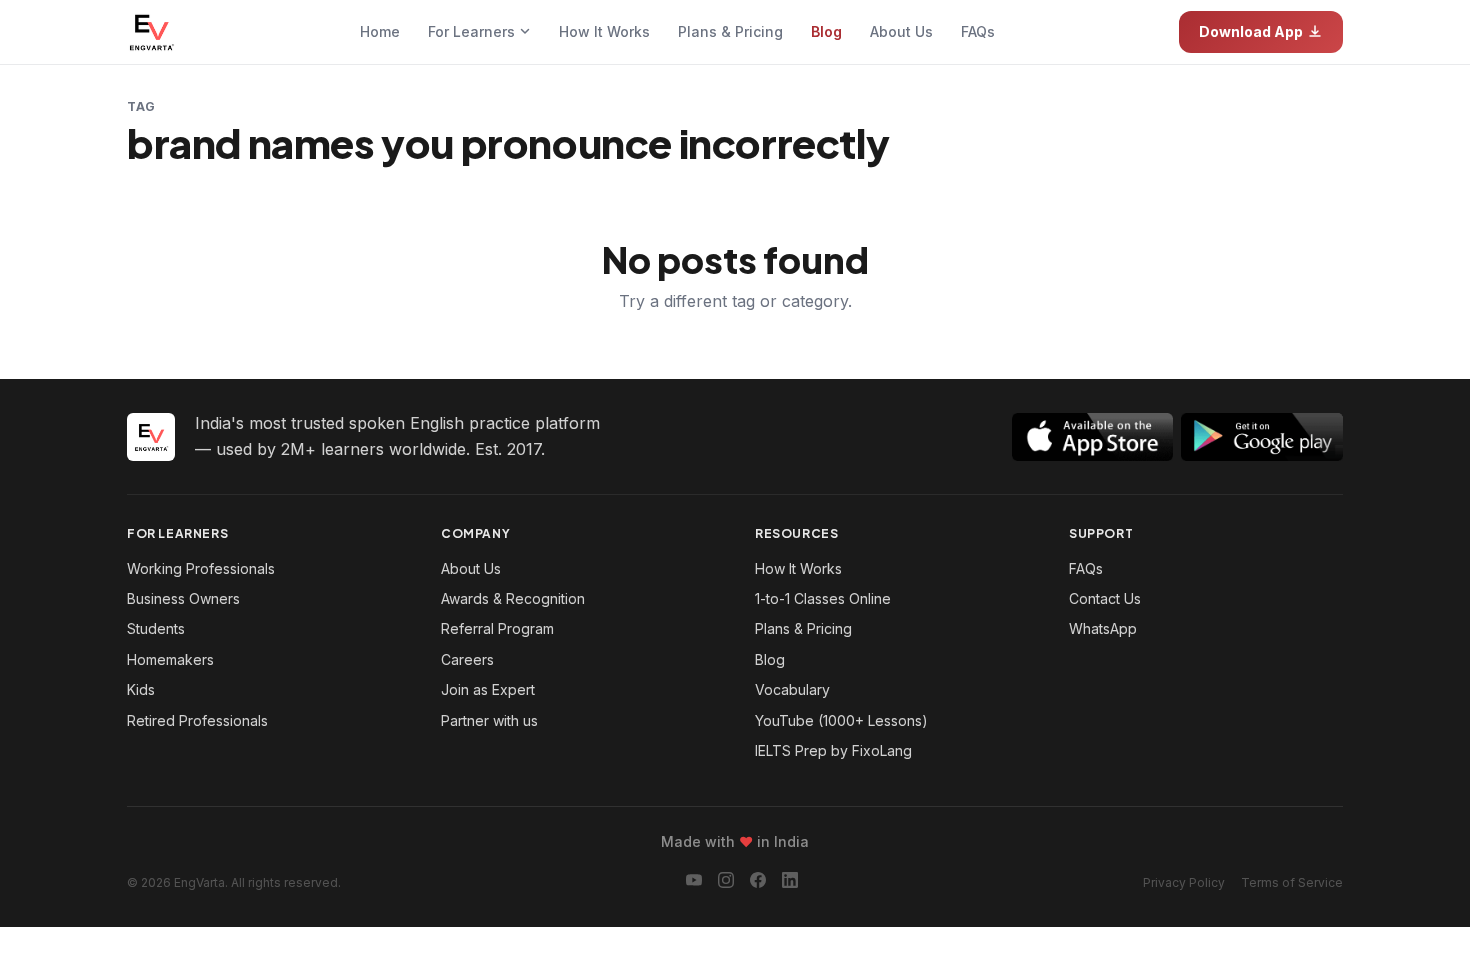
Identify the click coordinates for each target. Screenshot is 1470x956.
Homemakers (170, 659)
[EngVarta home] (151, 32)
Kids (141, 689)
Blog (826, 31)
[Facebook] (758, 883)
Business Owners (183, 598)
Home (380, 31)
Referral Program (497, 628)
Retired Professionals (197, 720)
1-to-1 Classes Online (823, 598)
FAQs (978, 31)
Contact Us (1105, 598)
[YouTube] (694, 883)
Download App (1251, 31)
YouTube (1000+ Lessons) (841, 720)
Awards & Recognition (513, 598)
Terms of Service (1292, 882)
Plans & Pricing (730, 31)
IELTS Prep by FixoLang (833, 750)
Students (156, 628)
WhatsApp (1103, 628)
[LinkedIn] (790, 883)
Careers (467, 659)
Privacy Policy (1184, 882)
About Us (901, 31)
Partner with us (489, 720)
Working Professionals (201, 568)
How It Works (604, 31)
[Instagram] (726, 883)
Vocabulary (792, 689)
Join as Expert (488, 689)
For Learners (473, 31)
